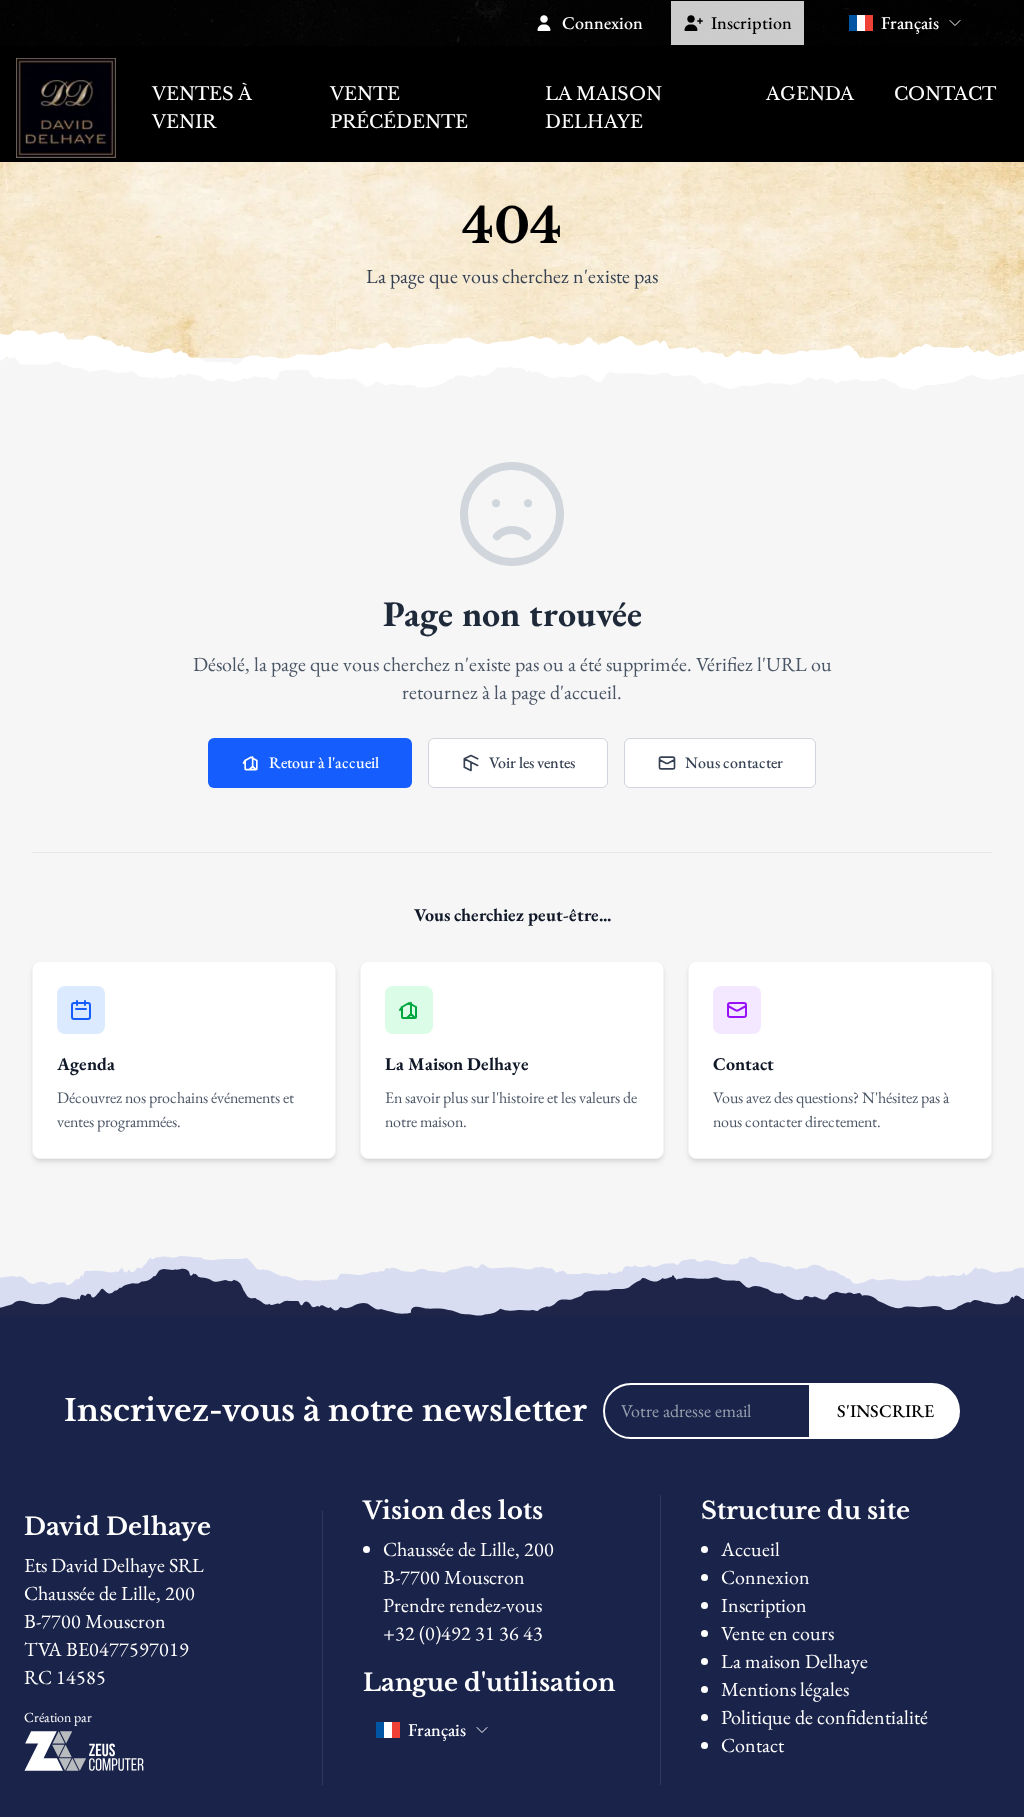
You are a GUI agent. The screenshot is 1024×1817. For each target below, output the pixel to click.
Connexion (765, 1577)
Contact (945, 94)
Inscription (764, 1605)
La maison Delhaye (603, 108)
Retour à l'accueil (324, 762)
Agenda (810, 94)
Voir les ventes (532, 762)
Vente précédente (399, 108)
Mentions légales (785, 1689)
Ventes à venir (201, 108)
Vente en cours (777, 1633)
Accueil (750, 1549)
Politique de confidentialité (824, 1717)
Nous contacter (734, 762)
